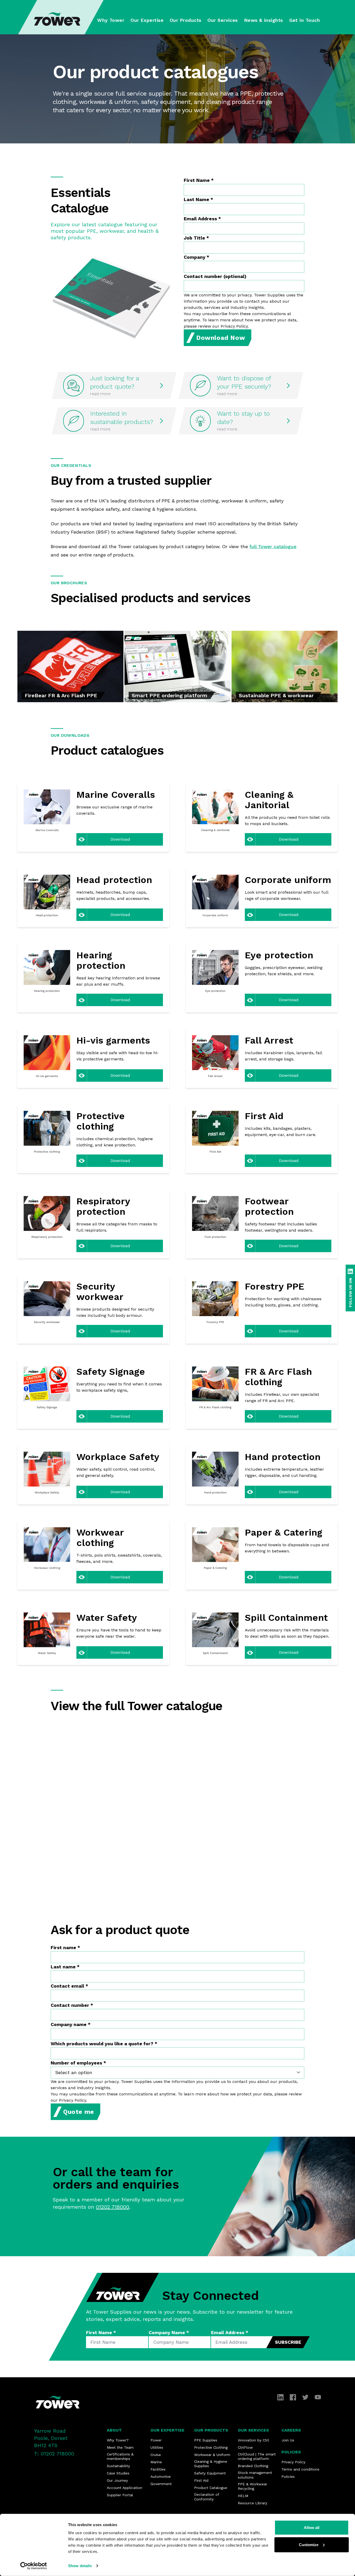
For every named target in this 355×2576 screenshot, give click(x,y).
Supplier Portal (120, 2495)
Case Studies (118, 2473)
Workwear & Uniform (212, 2455)
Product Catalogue (211, 2488)
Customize (309, 2544)
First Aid (201, 2480)
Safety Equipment (210, 2473)
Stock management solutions (255, 2475)
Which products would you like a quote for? (104, 2044)
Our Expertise (167, 2430)
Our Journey (117, 2480)
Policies (291, 2452)
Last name (65, 1967)
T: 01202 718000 (54, 2454)
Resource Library (252, 2503)
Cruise (156, 2455)
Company (196, 257)
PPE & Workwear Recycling (252, 2486)
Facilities (158, 2469)
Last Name (198, 199)
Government (161, 2484)
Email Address (202, 219)
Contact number (72, 2005)
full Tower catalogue (273, 546)
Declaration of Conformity (207, 2497)
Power (156, 2440)
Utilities (157, 2447)
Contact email (69, 1986)
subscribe (288, 2342)
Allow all (312, 2528)
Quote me (79, 2112)
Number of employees (78, 2063)
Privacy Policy (293, 2462)
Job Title (196, 238)
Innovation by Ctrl (253, 2440)
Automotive (161, 2477)
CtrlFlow (245, 2447)
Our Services (253, 2430)
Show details (80, 2566)
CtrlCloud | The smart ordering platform (257, 2457)
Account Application (124, 2488)
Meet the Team (120, 2447)
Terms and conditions (300, 2469)
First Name (199, 180)
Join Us (288, 2440)
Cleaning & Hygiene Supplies (211, 2464)
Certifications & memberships (120, 2457)
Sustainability (118, 2466)
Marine (156, 2462)
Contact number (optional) (215, 276)
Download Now (221, 338)
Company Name (169, 2332)
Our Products (211, 2430)
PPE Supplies (206, 2440)
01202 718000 (113, 2207)
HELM (243, 2496)
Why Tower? (118, 2440)
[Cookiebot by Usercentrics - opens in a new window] (34, 2566)
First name (65, 1947)
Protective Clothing (211, 2447)
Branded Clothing (253, 2466)
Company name (71, 2024)
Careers (291, 2430)
